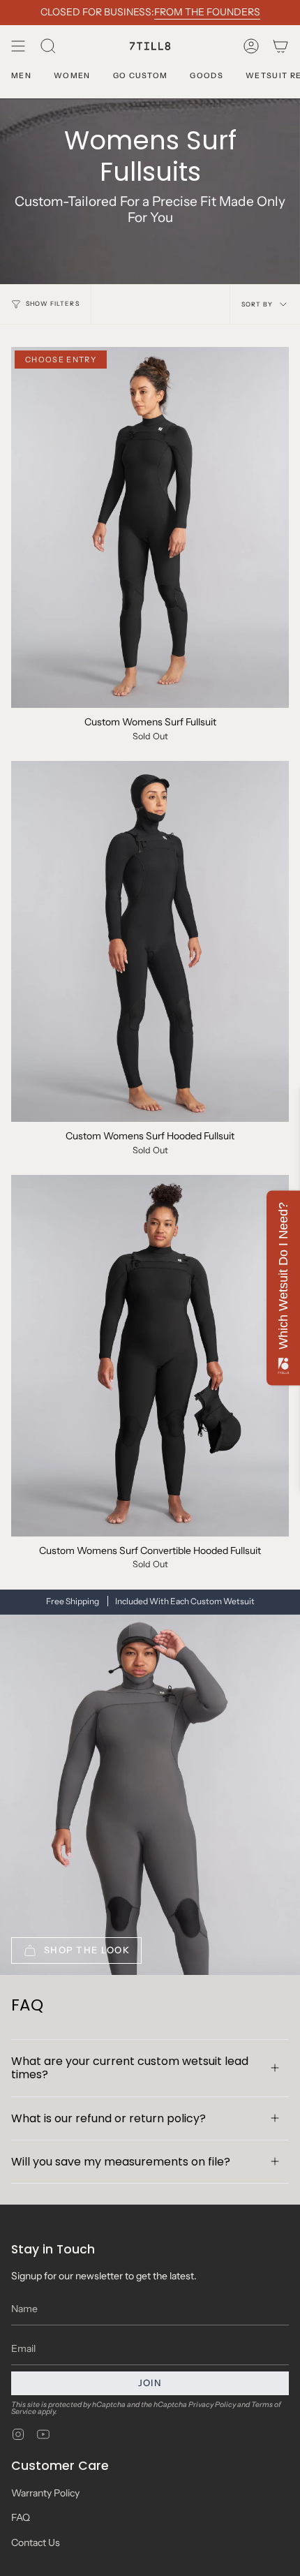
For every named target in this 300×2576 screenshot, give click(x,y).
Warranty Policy (45, 2493)
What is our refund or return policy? (108, 2118)
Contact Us (36, 2542)
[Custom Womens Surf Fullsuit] (150, 527)
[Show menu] (18, 46)
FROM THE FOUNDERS (207, 12)
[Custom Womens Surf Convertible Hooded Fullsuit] (150, 1355)
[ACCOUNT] (251, 46)
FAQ (21, 2517)
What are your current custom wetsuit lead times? (130, 2068)
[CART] (280, 46)
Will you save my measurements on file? (121, 2162)
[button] (48, 46)
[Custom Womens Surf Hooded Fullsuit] (150, 941)
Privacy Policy (212, 2405)
